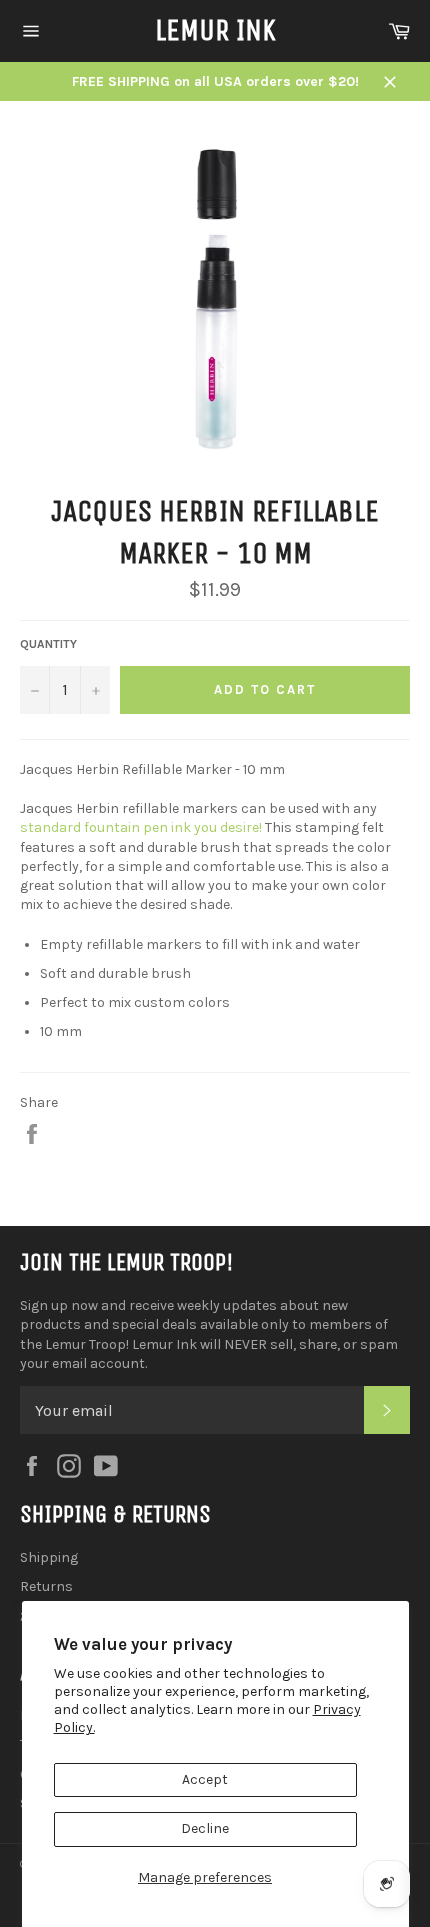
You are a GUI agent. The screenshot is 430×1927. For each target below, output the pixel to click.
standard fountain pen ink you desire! (141, 827)
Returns (46, 1586)
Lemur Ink (215, 30)
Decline (205, 1828)
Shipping (49, 1557)
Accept (205, 1779)
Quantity (48, 644)
